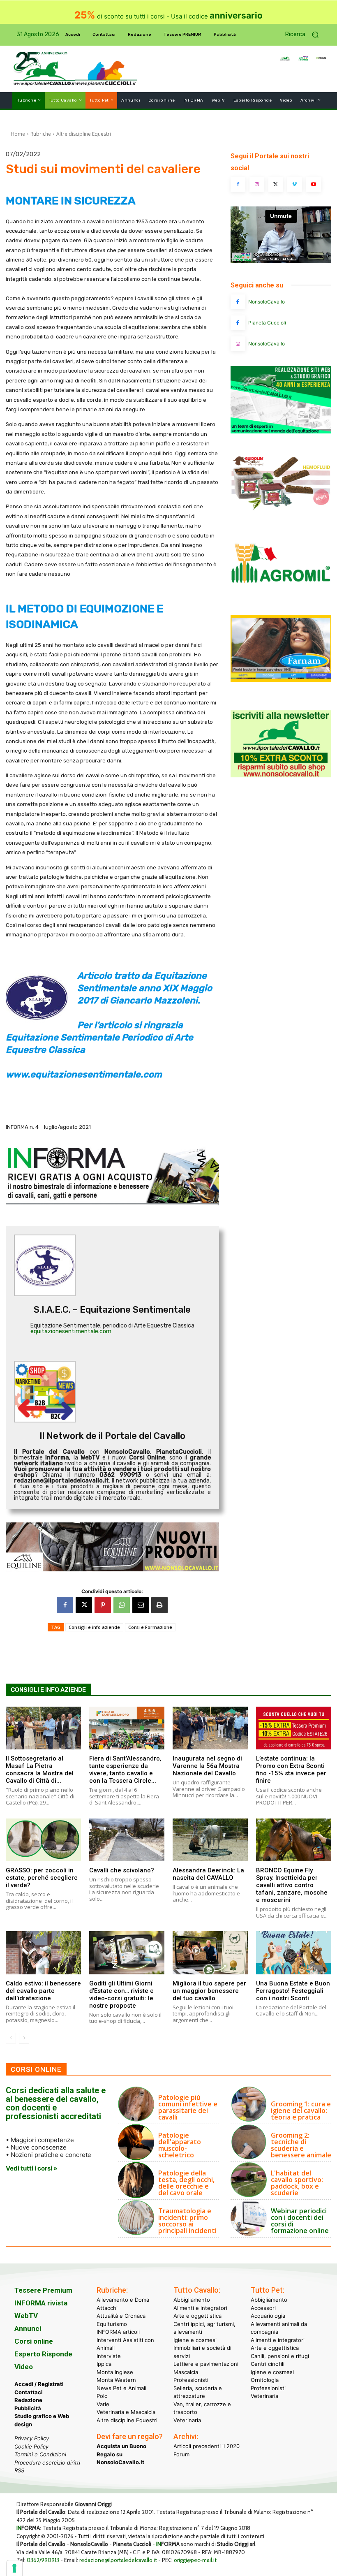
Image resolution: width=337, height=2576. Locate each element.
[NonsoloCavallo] (238, 302)
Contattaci (29, 2392)
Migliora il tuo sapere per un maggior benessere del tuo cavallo (209, 1991)
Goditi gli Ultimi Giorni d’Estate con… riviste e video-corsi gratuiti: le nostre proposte (121, 1995)
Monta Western (116, 2380)
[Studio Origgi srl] (281, 431)
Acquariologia (268, 2316)
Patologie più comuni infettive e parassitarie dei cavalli (188, 2107)
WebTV (26, 2316)
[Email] (141, 1605)
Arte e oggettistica (197, 2316)
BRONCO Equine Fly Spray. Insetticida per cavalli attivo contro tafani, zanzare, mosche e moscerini (292, 1885)
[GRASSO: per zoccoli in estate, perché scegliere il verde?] (43, 1840)
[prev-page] (11, 2038)
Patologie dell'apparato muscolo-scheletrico (180, 2145)
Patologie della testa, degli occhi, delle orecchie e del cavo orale (186, 2183)
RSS (19, 2470)
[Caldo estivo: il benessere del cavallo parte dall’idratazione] (43, 1953)
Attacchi (107, 2308)
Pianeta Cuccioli (267, 323)
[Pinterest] (103, 1605)
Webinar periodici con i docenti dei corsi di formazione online (300, 2221)
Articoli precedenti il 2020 (207, 2446)
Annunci (28, 2328)
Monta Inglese (115, 2372)
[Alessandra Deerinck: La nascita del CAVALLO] (210, 1840)
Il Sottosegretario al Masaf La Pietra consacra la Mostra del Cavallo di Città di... (40, 1770)
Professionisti (191, 2380)
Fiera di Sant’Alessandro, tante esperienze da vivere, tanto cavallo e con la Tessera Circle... (125, 1770)
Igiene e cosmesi (195, 2340)
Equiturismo (112, 2324)
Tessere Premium (43, 2290)
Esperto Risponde (43, 2354)
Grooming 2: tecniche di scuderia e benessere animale (301, 2145)
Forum (181, 2454)
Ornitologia (265, 2380)
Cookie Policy (31, 2446)
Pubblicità (28, 2408)
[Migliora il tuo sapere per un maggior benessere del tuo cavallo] (210, 1953)
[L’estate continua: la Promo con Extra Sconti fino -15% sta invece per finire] (294, 1728)
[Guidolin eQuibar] (281, 514)
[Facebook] (65, 1605)
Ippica (104, 2364)
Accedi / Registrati (39, 2384)
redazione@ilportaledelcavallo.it (118, 2560)
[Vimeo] (295, 185)
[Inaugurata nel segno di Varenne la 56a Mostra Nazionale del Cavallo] (210, 1728)
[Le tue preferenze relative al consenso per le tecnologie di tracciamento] (14, 2568)
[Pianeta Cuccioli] (238, 323)
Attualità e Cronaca (121, 2316)
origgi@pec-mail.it (195, 2560)
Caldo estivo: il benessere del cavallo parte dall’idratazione (43, 1991)
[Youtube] (314, 185)
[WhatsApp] (122, 1605)
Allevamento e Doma (123, 2300)
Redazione (28, 2400)
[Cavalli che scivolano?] (127, 1840)
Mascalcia (186, 2372)
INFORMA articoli (118, 2332)
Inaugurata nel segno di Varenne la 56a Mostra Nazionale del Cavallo (207, 1766)
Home (18, 134)
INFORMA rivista (41, 2303)
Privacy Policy (32, 2438)
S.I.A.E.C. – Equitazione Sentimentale (112, 1310)
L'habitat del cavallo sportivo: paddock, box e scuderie (297, 2183)
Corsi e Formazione (150, 1627)
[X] (84, 1605)
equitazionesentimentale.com (71, 1331)
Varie (103, 2404)
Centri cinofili (268, 2364)
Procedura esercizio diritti (47, 2462)
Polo (102, 2396)
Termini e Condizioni (40, 2454)
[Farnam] (281, 680)
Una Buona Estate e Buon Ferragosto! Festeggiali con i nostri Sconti (293, 1991)
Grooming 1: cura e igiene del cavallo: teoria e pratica (301, 2110)
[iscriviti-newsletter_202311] (281, 775)
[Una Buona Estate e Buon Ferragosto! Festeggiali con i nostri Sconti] (294, 1953)
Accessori (263, 2308)
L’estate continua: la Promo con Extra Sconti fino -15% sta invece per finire (291, 1770)
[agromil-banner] (281, 597)
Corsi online (34, 2341)
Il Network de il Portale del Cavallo (112, 1436)
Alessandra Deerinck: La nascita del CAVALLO (208, 1874)
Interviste (109, 2356)
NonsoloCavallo (267, 302)
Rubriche (41, 134)
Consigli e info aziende (94, 1627)
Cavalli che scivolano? (122, 1870)
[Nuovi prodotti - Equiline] (112, 1547)
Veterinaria (187, 2420)
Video (24, 2367)
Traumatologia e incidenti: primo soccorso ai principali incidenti (187, 2221)
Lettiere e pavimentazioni (206, 2364)
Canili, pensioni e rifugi (280, 2356)
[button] (305, 35)
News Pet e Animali (121, 2388)
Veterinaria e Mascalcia (126, 2412)
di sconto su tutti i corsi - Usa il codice (168, 16)
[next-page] (24, 2038)
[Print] (159, 1605)
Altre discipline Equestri (84, 134)
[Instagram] (257, 185)
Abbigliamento (192, 2300)
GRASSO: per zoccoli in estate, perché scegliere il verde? (42, 1878)
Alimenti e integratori (200, 2308)
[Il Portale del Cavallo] (44, 69)
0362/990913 (43, 2560)
